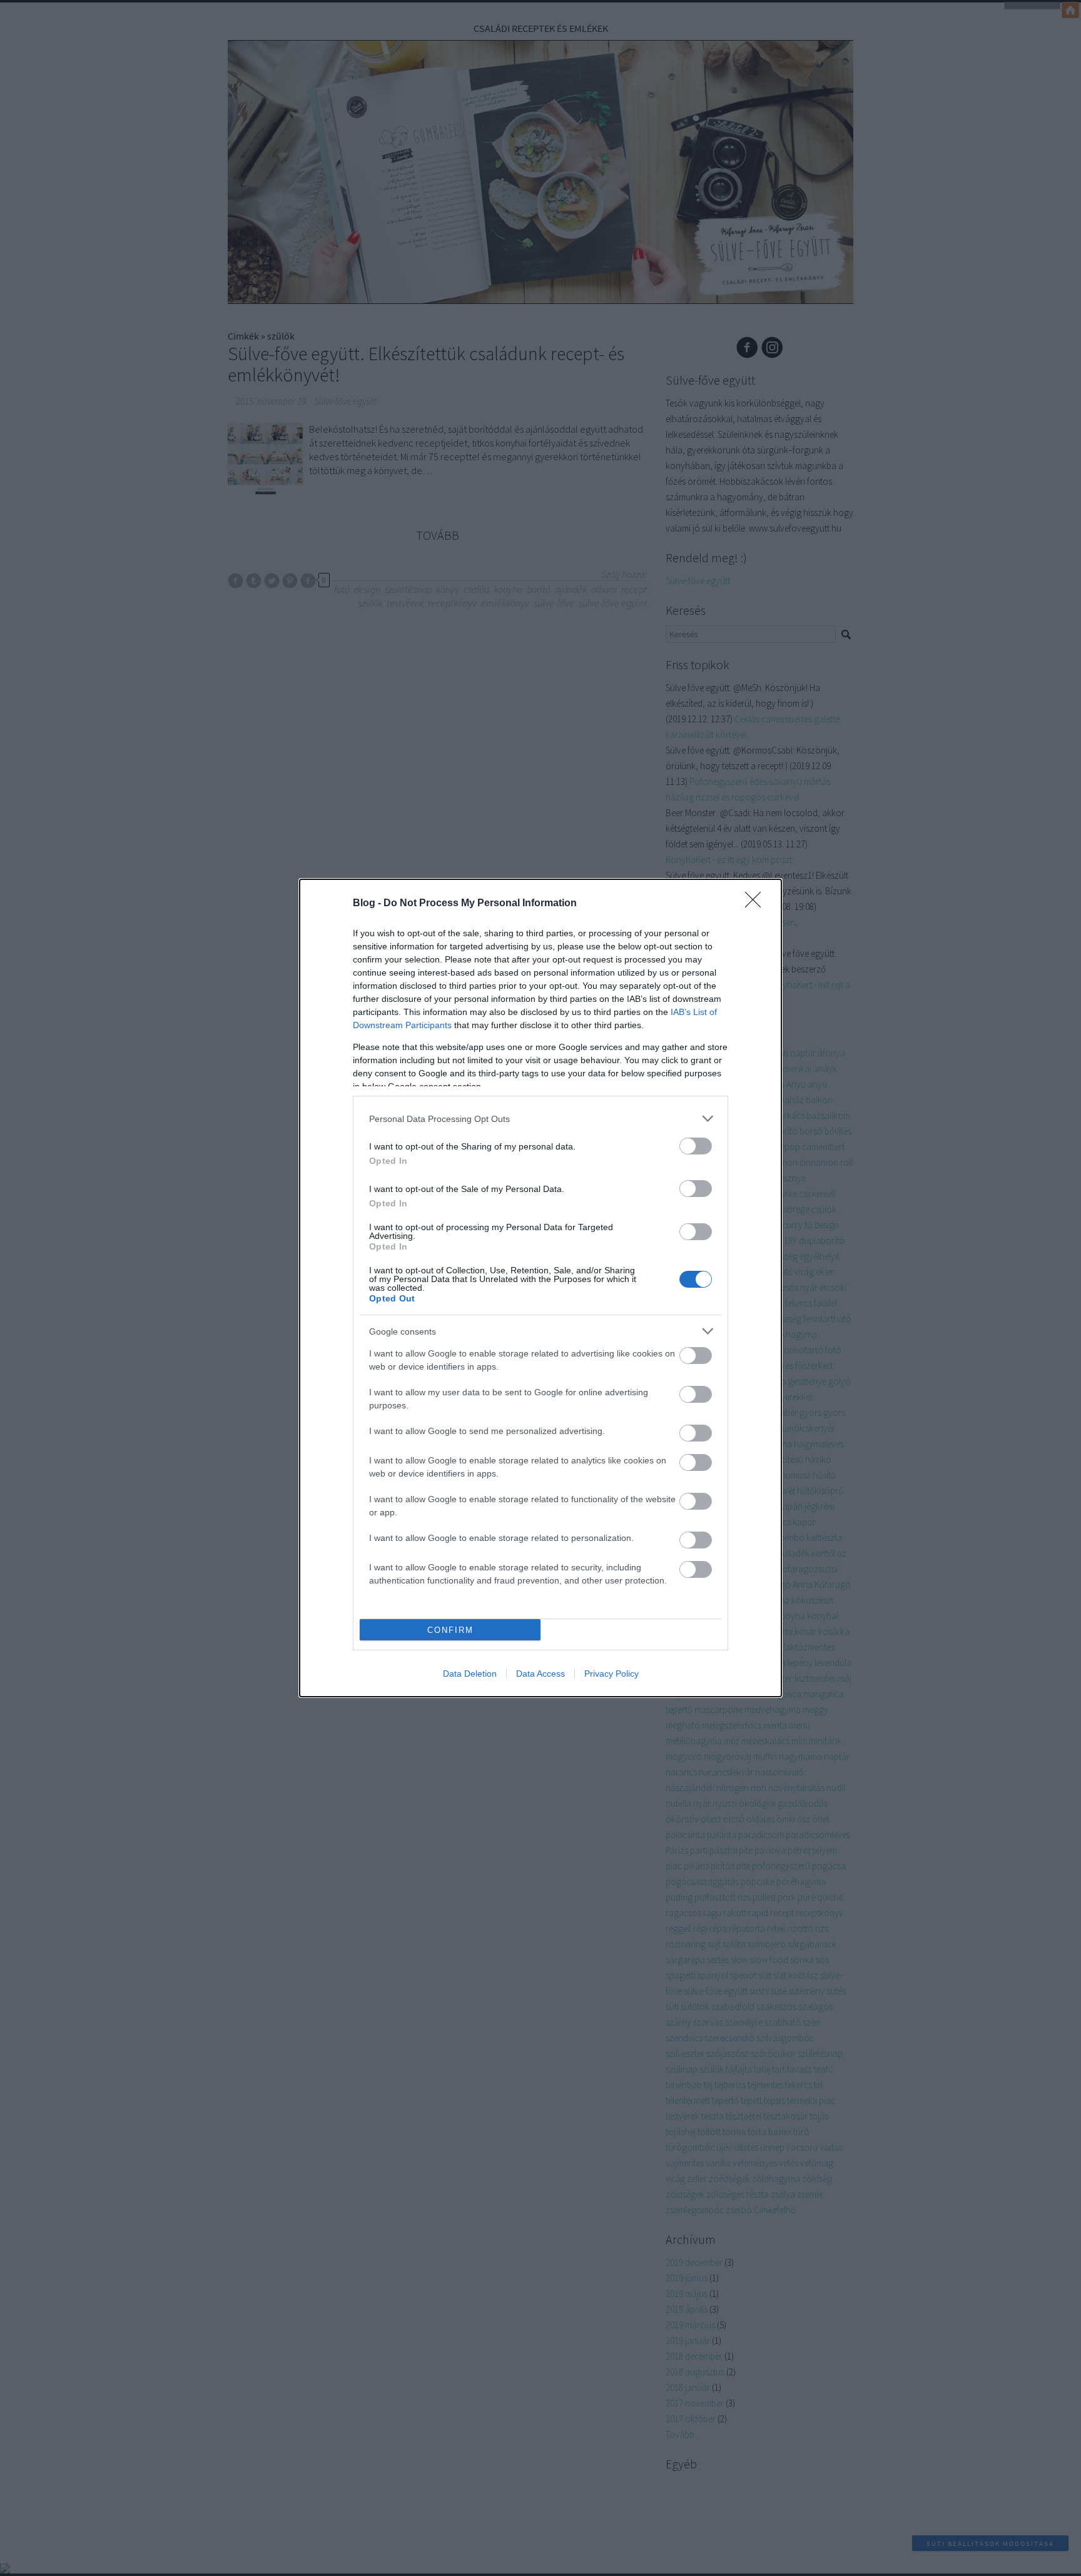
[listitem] (540, 1119)
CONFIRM (450, 1630)
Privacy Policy (612, 1674)
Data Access (540, 1674)
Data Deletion (470, 1674)
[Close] (757, 904)
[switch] (696, 1146)
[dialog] (540, 1288)
